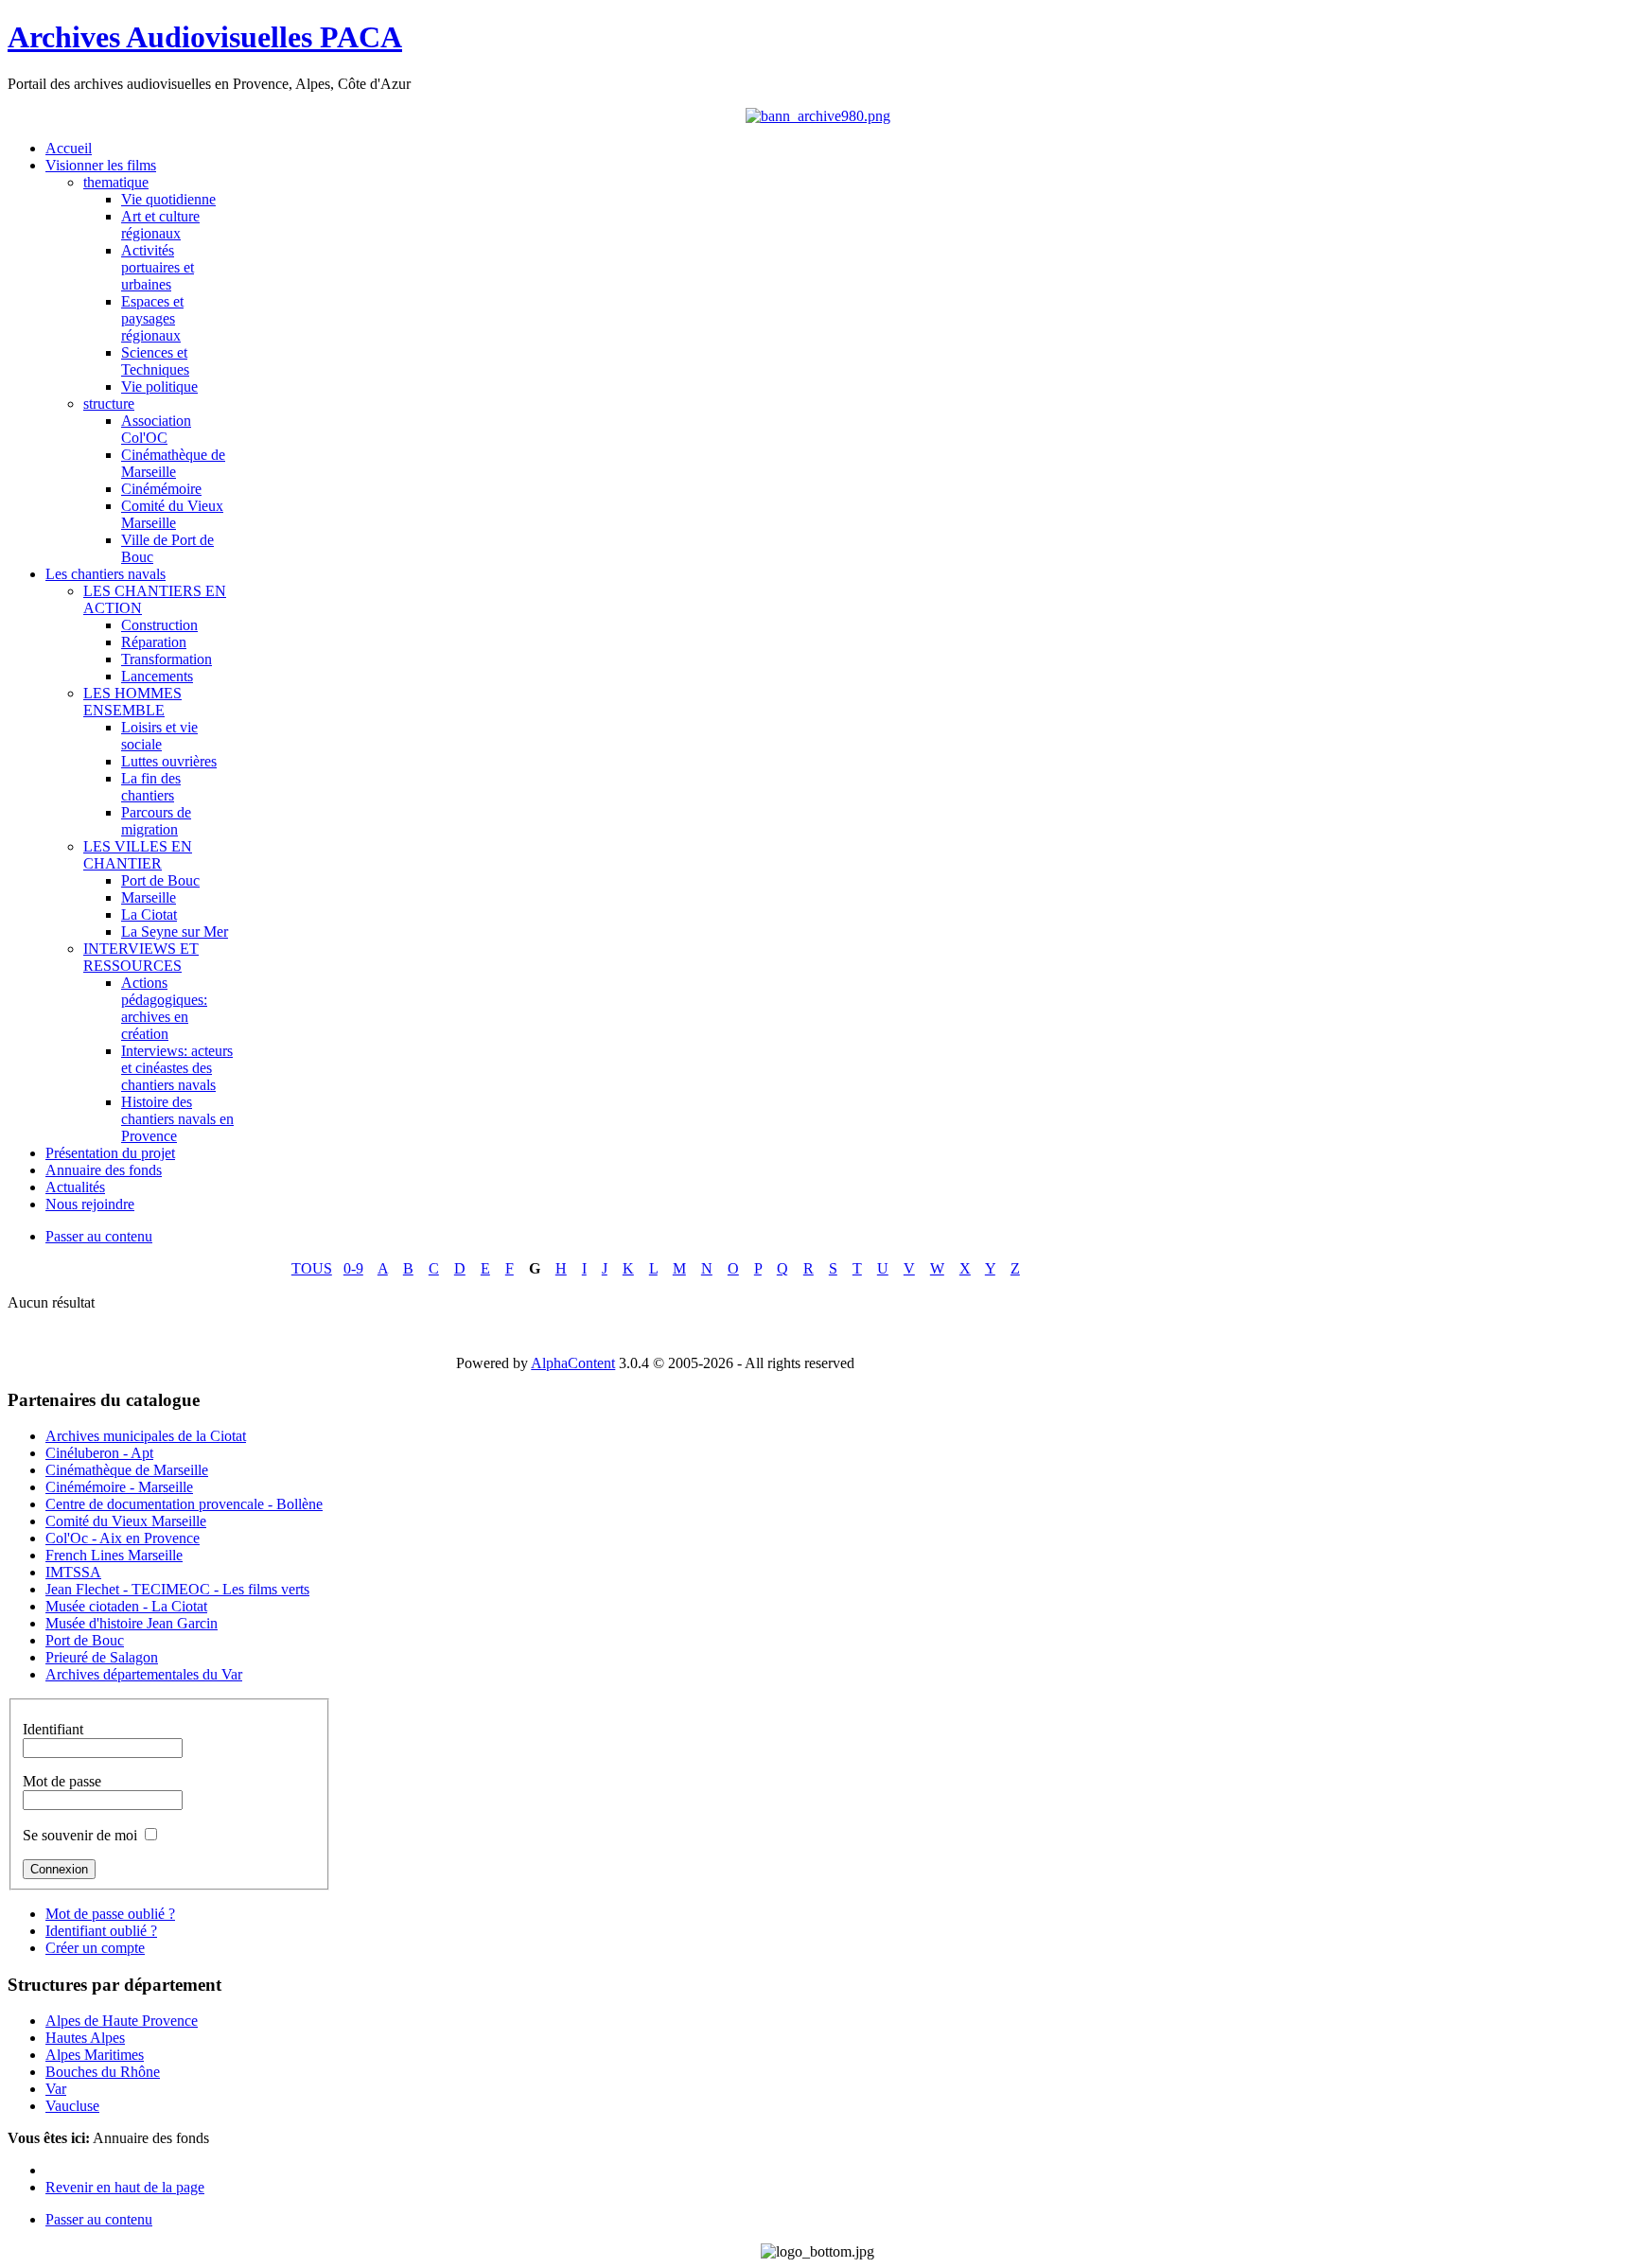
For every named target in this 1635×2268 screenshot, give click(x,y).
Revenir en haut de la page (125, 2187)
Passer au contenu (99, 1236)
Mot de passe (62, 1781)
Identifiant (53, 1729)
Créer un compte (95, 1948)
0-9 (353, 1268)
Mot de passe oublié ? (110, 1914)
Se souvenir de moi (80, 1835)
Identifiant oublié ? (101, 1931)
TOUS (312, 1268)
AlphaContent (573, 1363)
